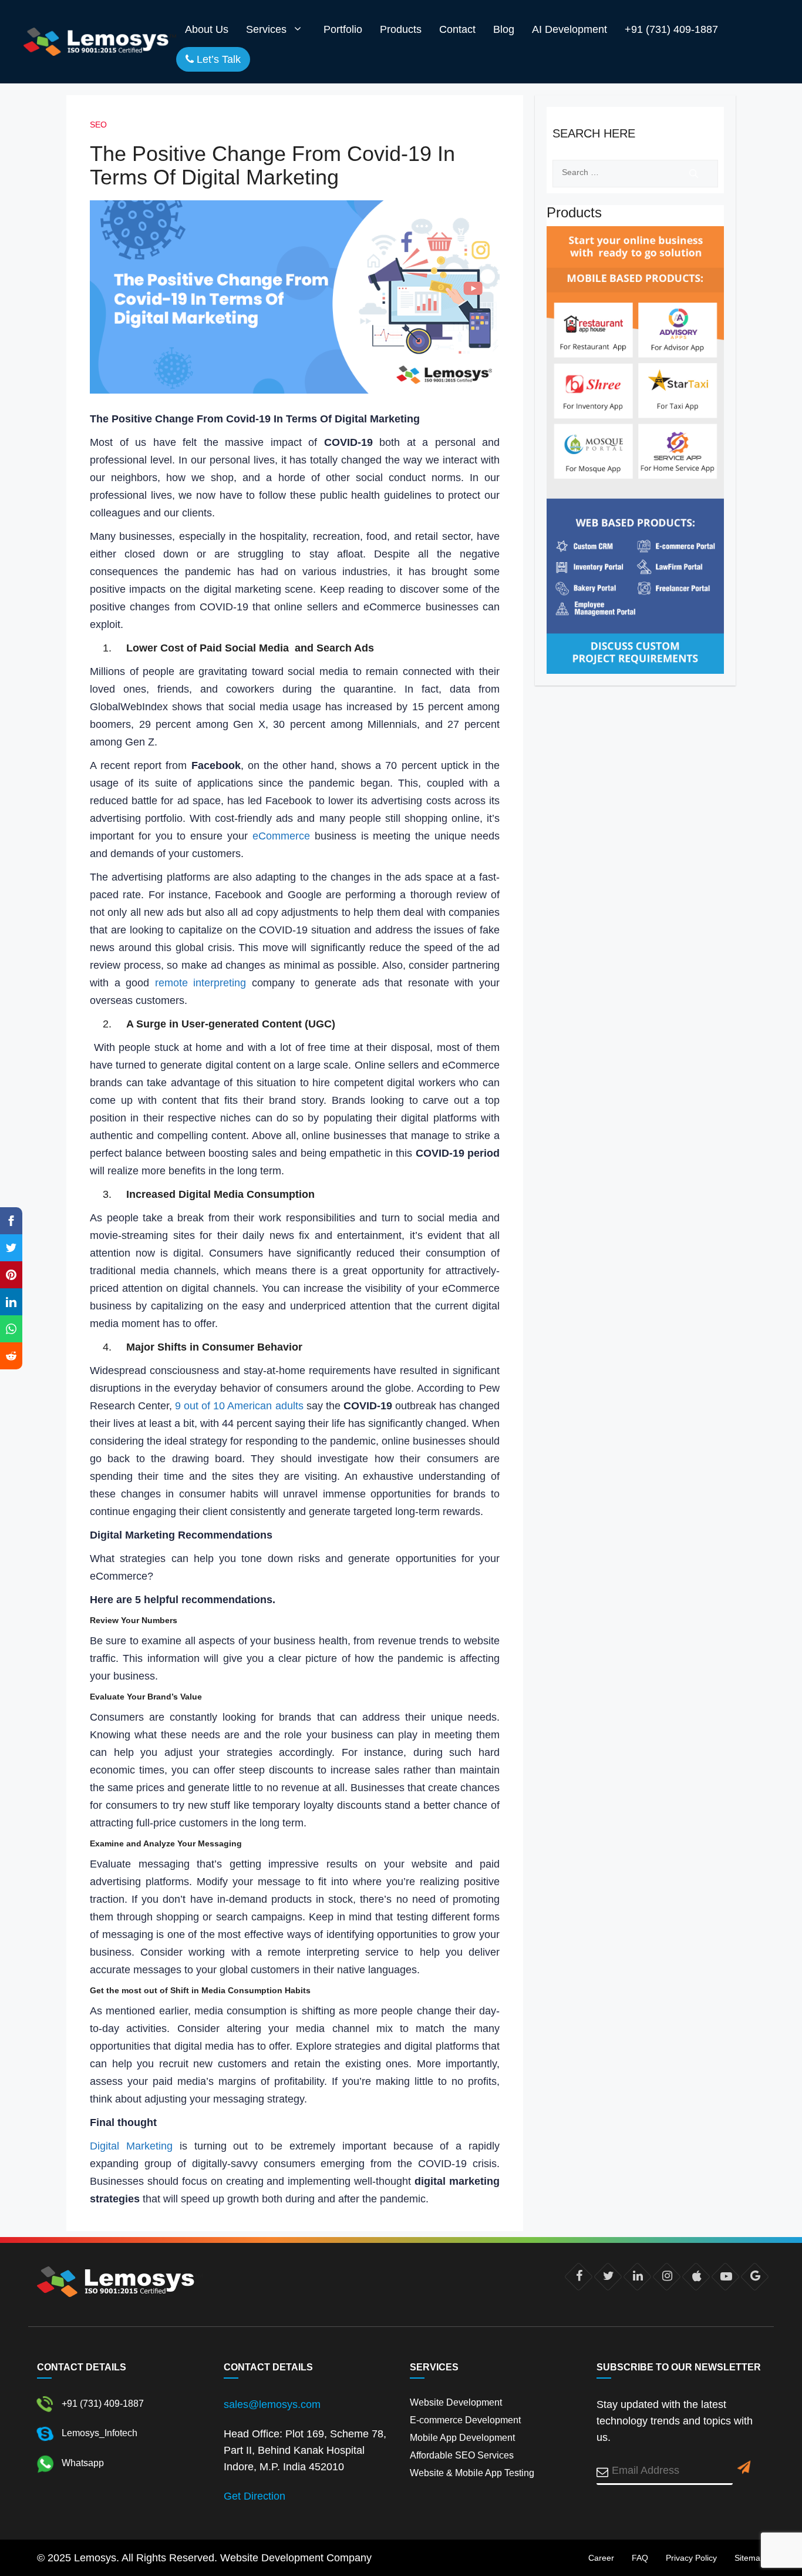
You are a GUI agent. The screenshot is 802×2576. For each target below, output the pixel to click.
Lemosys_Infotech (98, 2433)
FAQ (640, 2558)
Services (266, 29)
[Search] (694, 174)
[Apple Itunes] (696, 2276)
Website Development (456, 2402)
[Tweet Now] (608, 2276)
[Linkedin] (637, 2276)
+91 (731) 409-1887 (671, 29)
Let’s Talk (217, 59)
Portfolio (343, 29)
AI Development (570, 29)
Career (601, 2558)
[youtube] (725, 2276)
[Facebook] (579, 2276)
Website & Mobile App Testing (472, 2473)
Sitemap (750, 2558)
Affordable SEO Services (462, 2455)
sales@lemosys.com (272, 2404)
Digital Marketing (131, 2146)
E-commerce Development (465, 2420)
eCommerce (281, 836)
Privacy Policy (691, 2558)
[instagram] (667, 2276)
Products (401, 29)
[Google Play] (755, 2276)
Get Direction (255, 2496)
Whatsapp (82, 2463)
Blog (504, 29)
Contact (457, 29)
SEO (98, 125)
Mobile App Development (462, 2438)
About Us (207, 29)
